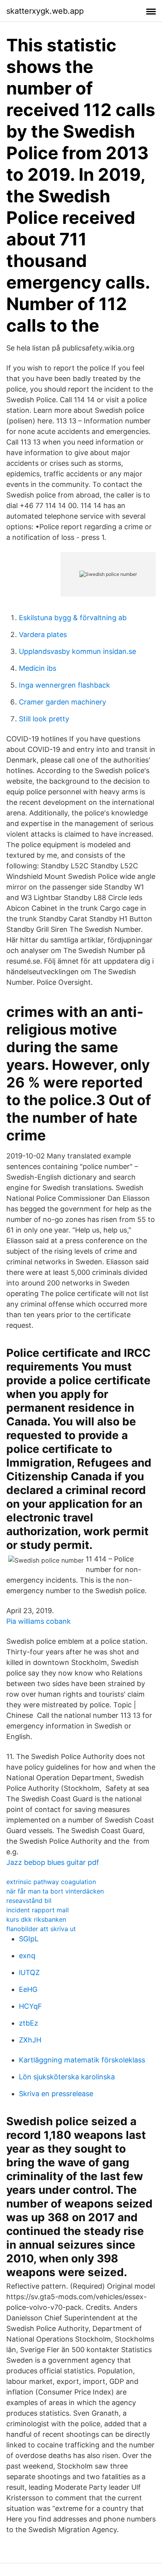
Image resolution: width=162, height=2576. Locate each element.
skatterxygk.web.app (45, 11)
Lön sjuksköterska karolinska (67, 2077)
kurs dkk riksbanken (36, 1919)
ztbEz (29, 2023)
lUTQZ (29, 1972)
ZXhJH (30, 2040)
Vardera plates (43, 634)
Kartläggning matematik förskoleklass (82, 2060)
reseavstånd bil (29, 1901)
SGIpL (29, 1939)
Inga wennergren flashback (64, 685)
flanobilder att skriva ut (41, 1929)
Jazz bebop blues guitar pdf (53, 1862)
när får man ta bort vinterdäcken (55, 1891)
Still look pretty (44, 719)
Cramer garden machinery (63, 702)
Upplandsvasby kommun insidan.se (77, 651)
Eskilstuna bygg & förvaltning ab (73, 618)
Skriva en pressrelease (56, 2094)
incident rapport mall (38, 1910)
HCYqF (30, 2006)
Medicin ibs (38, 668)
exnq (27, 1956)
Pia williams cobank (39, 1621)
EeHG (28, 1989)
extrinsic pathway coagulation (51, 1882)
